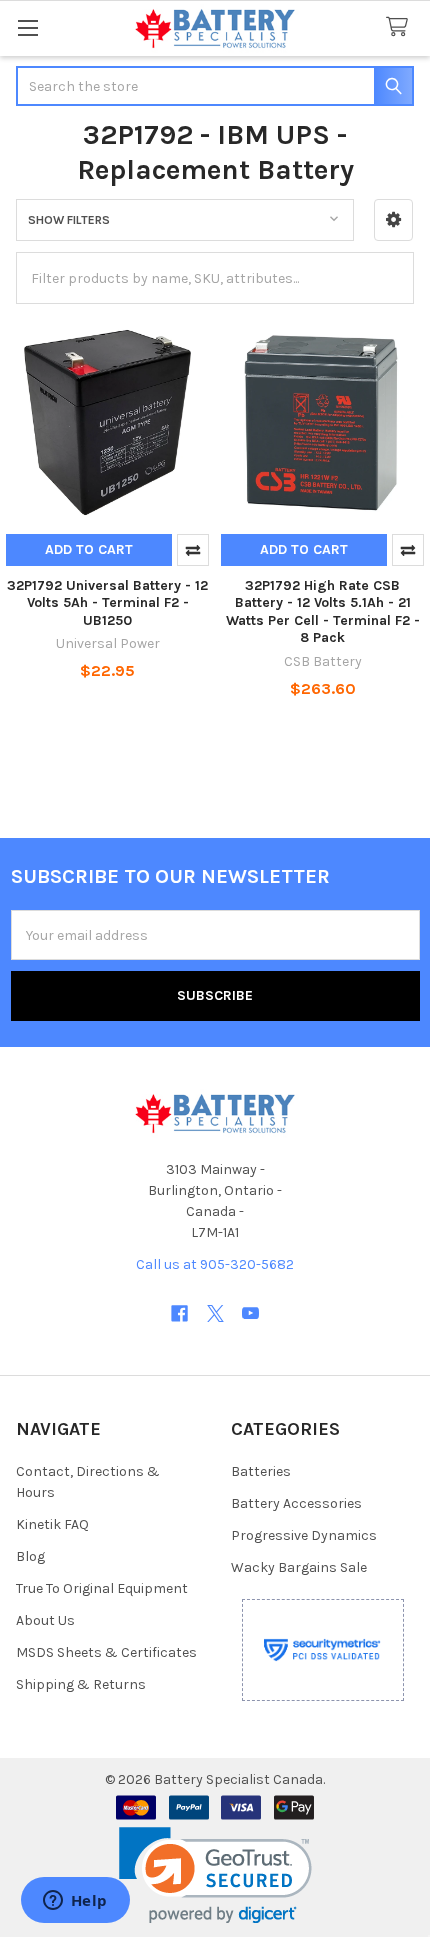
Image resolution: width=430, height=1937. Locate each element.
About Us (45, 1620)
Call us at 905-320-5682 (215, 1264)
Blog (30, 1556)
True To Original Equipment (102, 1588)
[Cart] (401, 27)
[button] (393, 220)
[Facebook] (179, 1313)
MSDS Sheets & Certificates (106, 1652)
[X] (215, 1313)
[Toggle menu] (27, 27)
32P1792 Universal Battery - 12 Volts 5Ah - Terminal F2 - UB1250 (107, 603)
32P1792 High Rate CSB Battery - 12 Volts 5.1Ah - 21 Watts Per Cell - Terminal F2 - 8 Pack (323, 612)
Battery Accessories (296, 1503)
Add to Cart (89, 549)
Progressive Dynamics (304, 1535)
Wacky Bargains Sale (299, 1567)
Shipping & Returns (81, 1684)
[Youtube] (250, 1313)
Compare (193, 550)
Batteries (261, 1471)
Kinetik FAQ (52, 1524)
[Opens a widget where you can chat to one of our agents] (75, 1902)
